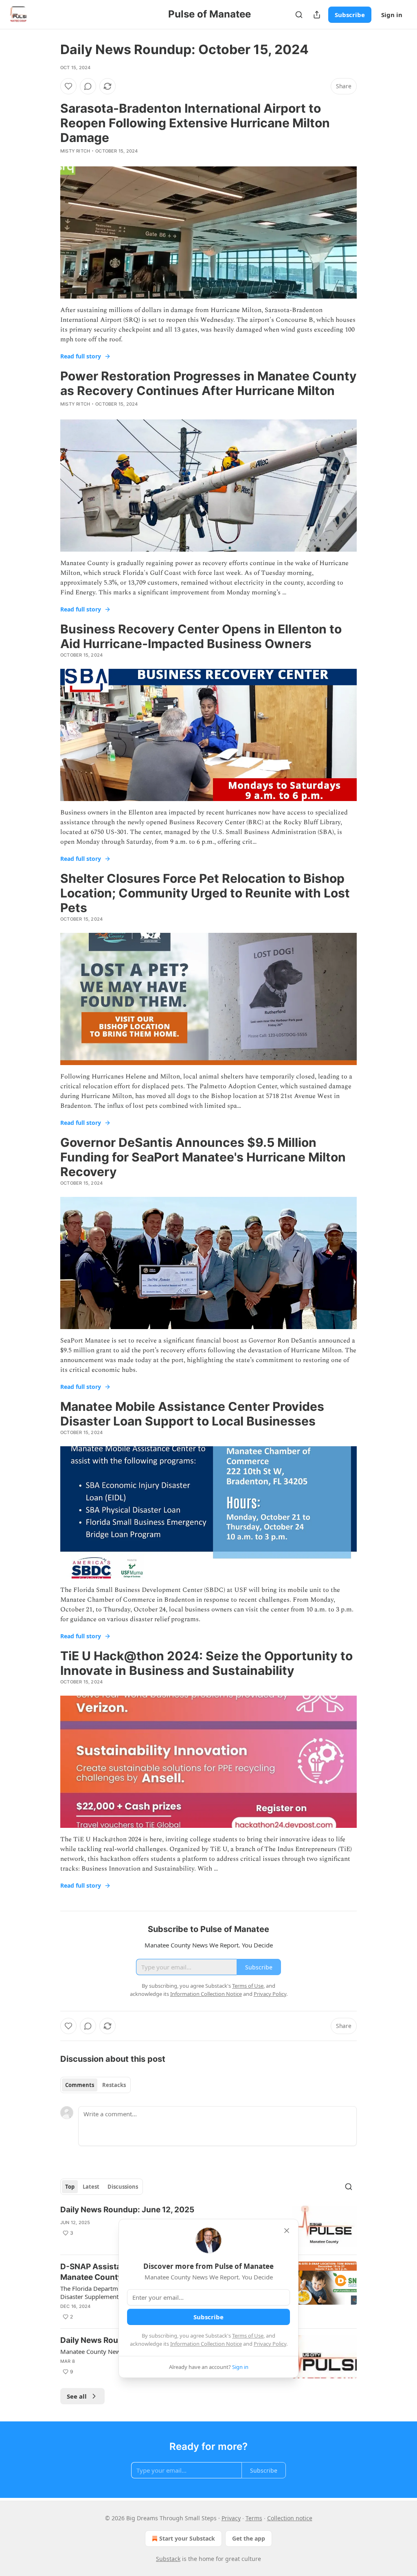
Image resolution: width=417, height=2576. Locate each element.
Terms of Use (248, 2336)
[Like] (68, 86)
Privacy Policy (270, 2344)
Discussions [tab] (123, 2187)
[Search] (299, 15)
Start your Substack (187, 2538)
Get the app (249, 2538)
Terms (254, 2518)
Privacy (231, 2518)
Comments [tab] (80, 2085)
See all (77, 2396)
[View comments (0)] (88, 86)
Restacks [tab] (114, 2085)
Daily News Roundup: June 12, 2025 (127, 2210)
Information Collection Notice (206, 2344)
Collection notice (290, 2518)
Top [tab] (70, 2187)
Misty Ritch (75, 151)
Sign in (392, 15)
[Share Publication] (317, 15)
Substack (168, 2559)
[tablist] (95, 2085)
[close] (287, 2231)
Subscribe (350, 15)
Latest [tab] (91, 2187)
